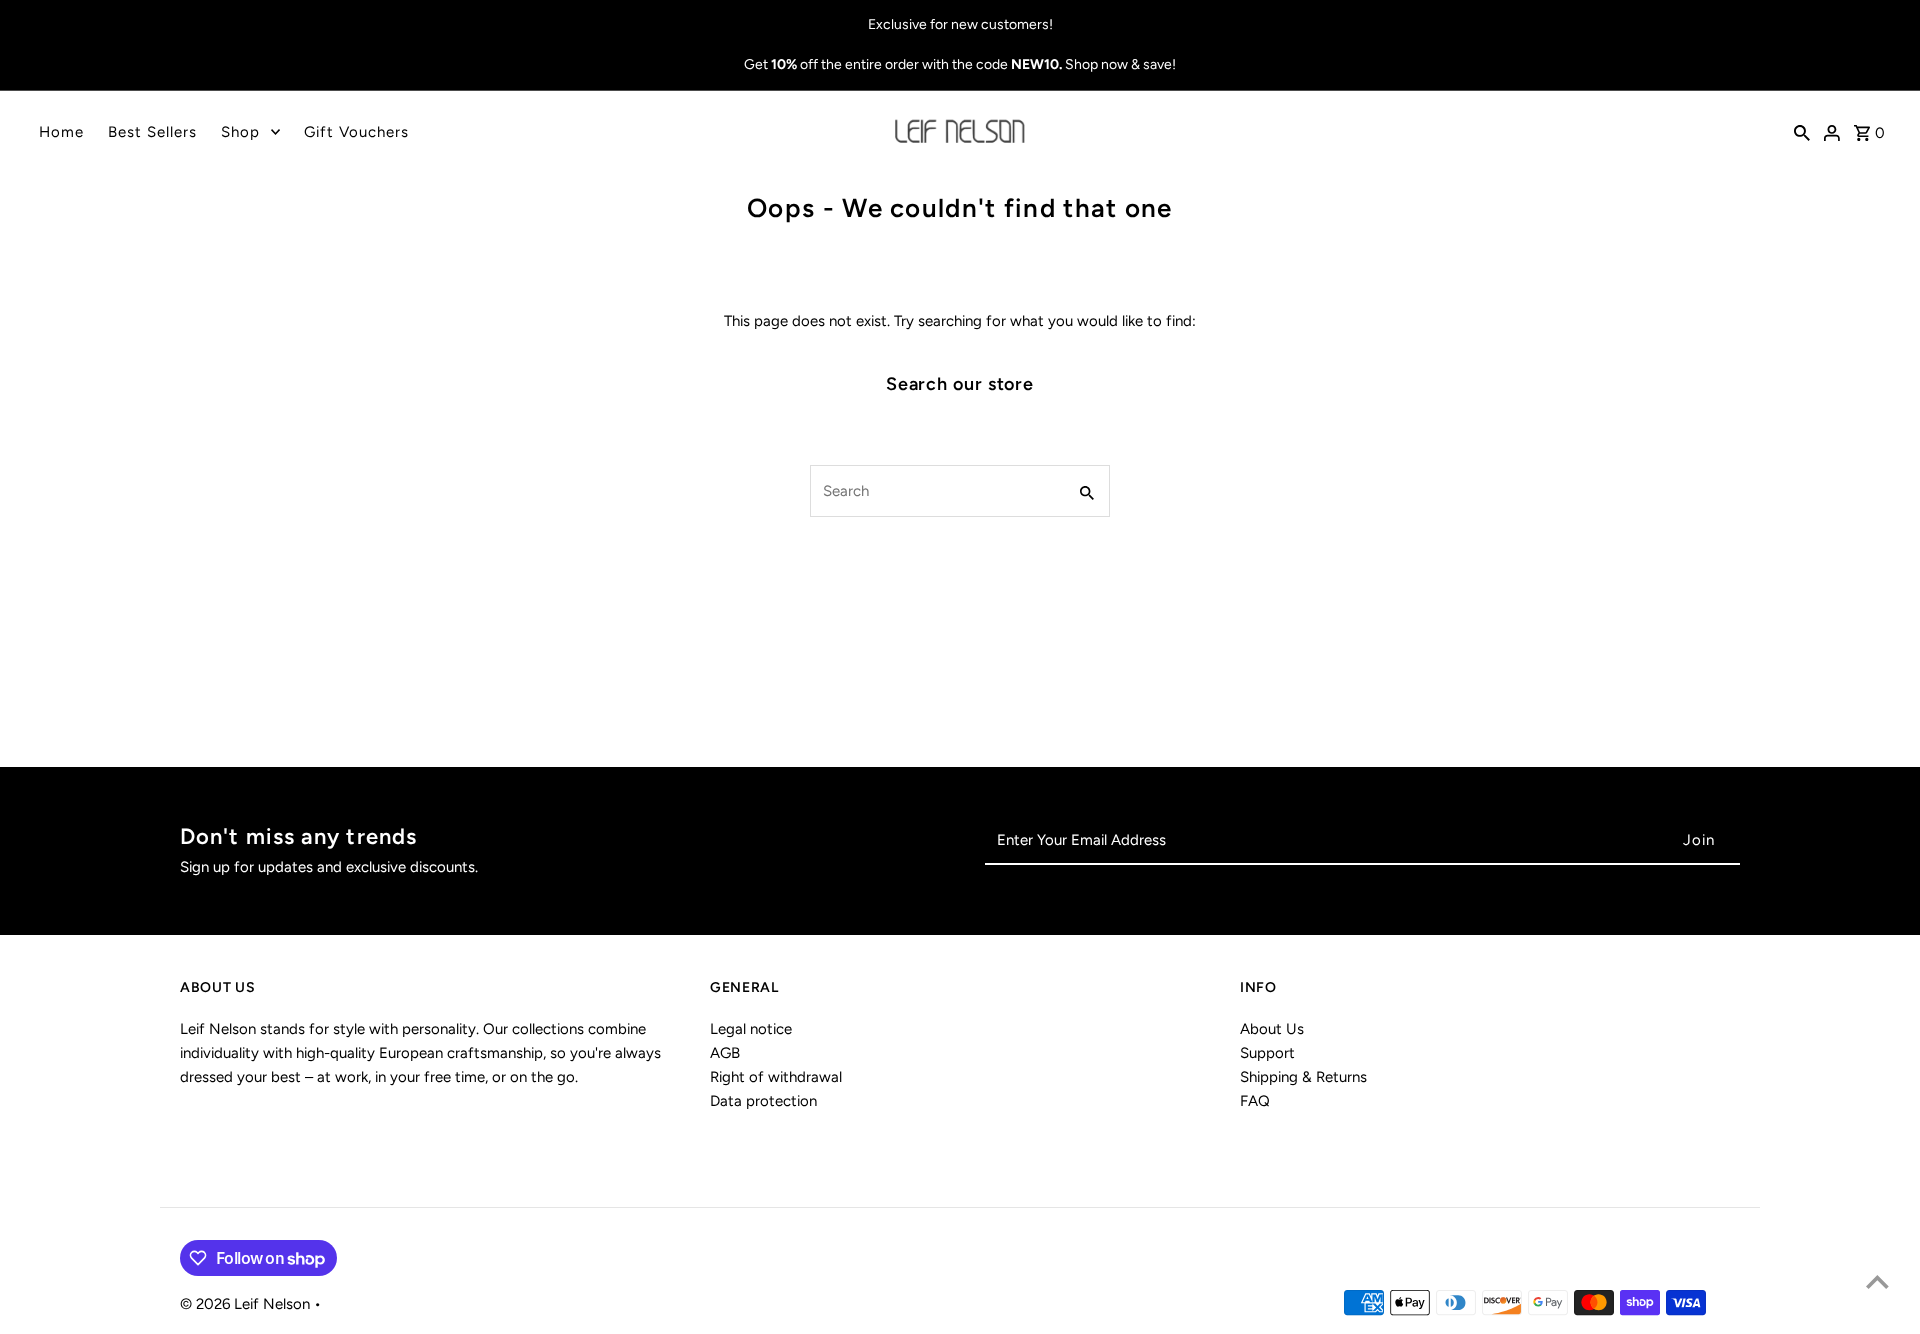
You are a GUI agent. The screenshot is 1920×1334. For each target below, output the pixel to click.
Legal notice (751, 1029)
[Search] (1802, 132)
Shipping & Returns (1303, 1077)
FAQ (1255, 1101)
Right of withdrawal (776, 1077)
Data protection (763, 1101)
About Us (1272, 1029)
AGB (725, 1053)
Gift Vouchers (356, 132)
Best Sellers (152, 132)
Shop (240, 132)
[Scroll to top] (1877, 1281)
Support (1267, 1053)
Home (61, 132)
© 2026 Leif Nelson (247, 1304)
